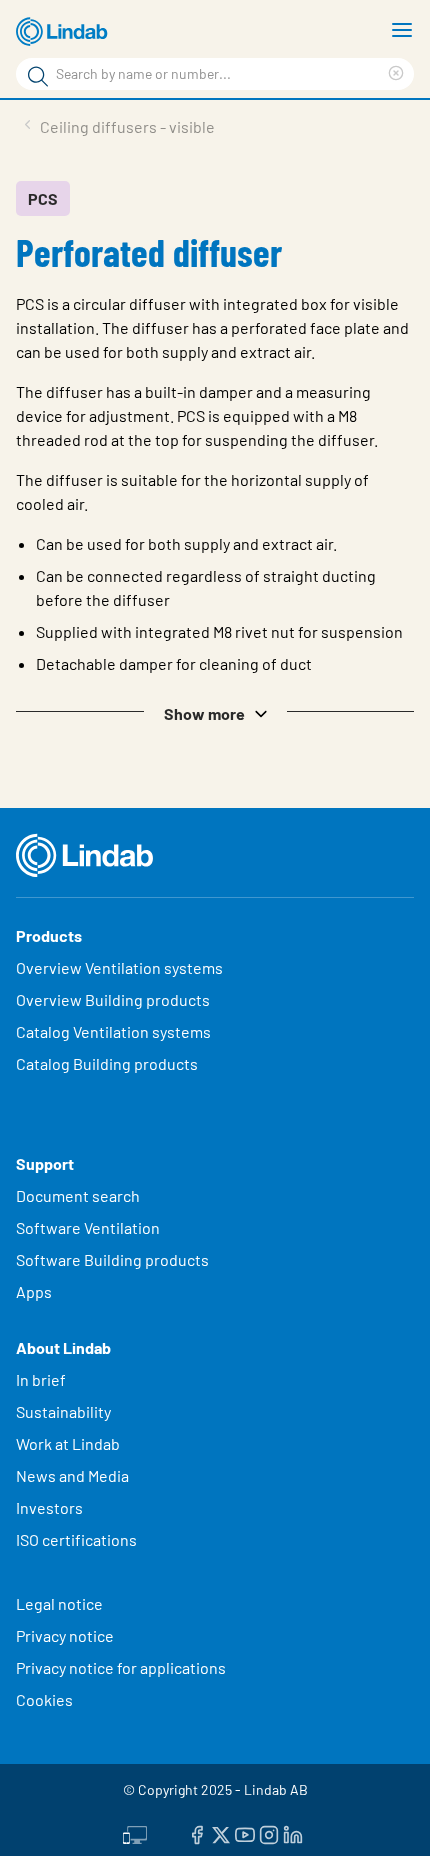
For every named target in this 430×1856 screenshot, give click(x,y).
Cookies (44, 1699)
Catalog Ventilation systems (113, 1031)
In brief (42, 1379)
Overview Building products (113, 999)
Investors (49, 1507)
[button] (215, 712)
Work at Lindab (68, 1443)
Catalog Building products (107, 1063)
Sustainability (65, 1411)
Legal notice (59, 1603)
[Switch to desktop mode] (135, 1833)
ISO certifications (76, 1539)
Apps (34, 1291)
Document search (78, 1195)
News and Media (72, 1475)
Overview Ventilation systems (119, 967)
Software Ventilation (88, 1227)
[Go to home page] (65, 32)
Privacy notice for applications (121, 1667)
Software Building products (112, 1259)
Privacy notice (65, 1635)
